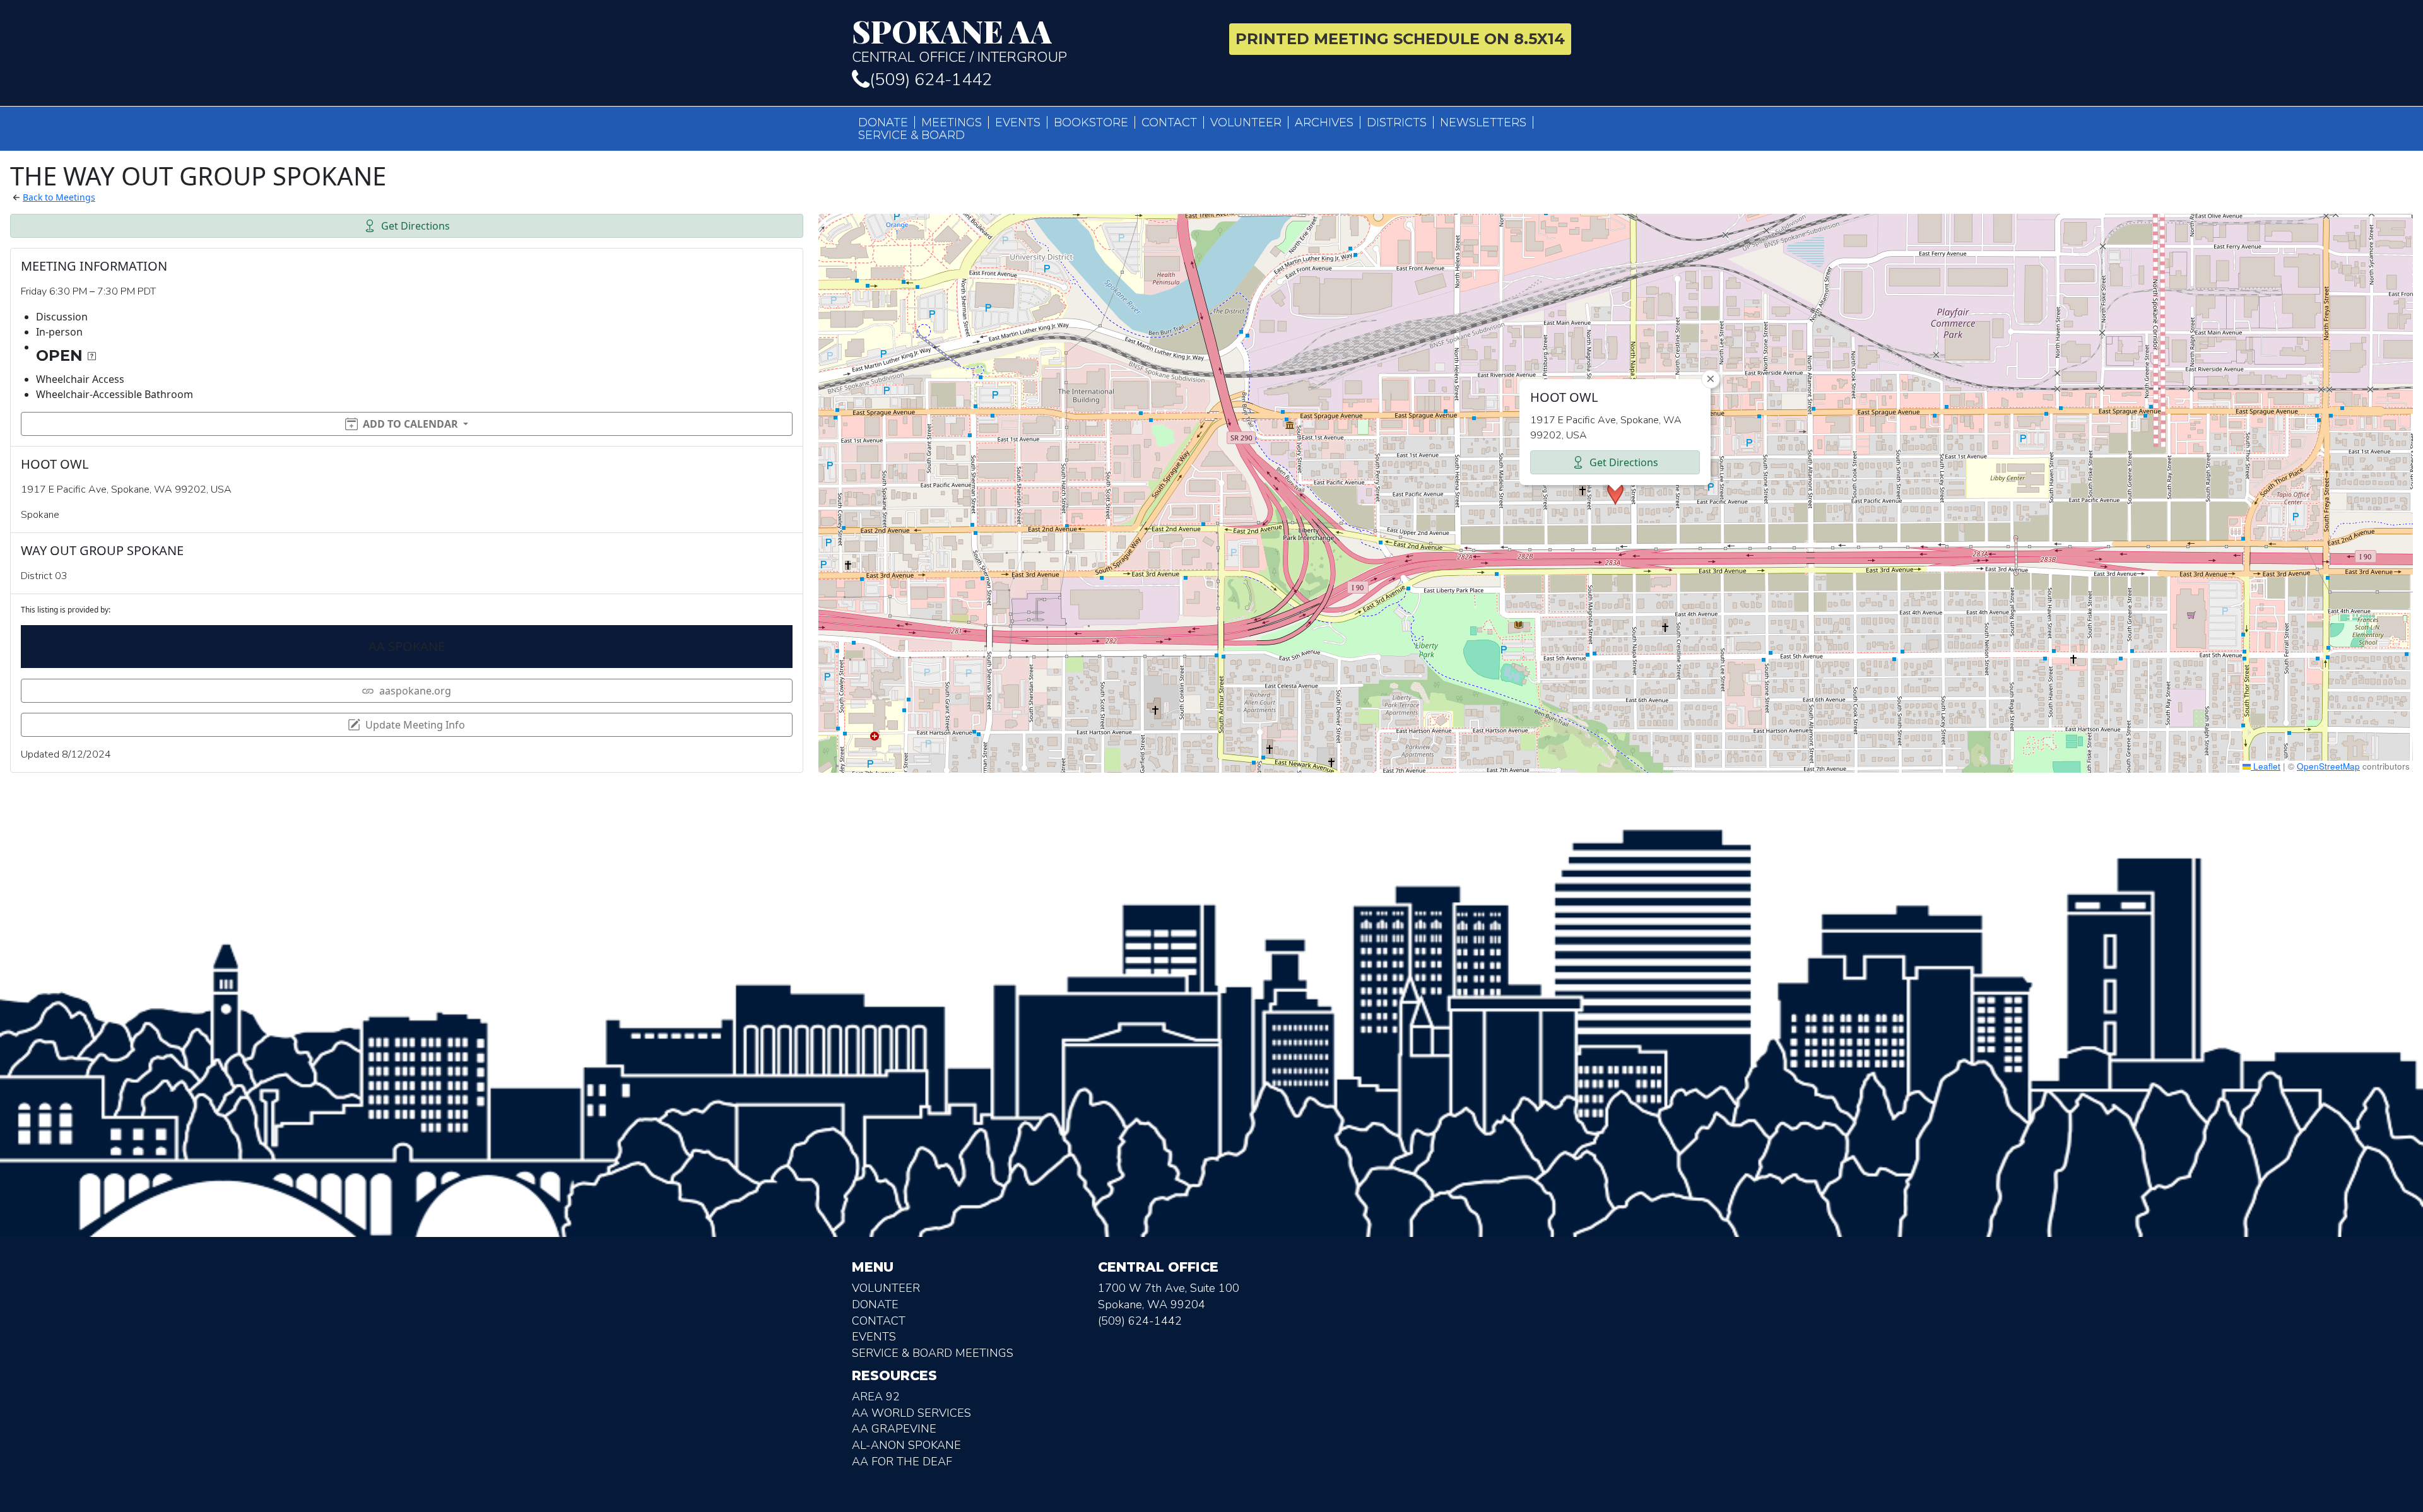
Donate (883, 122)
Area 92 (876, 1397)
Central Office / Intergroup (959, 40)
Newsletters (1483, 122)
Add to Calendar (410, 424)
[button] (1615, 493)
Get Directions (416, 226)
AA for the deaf (902, 1462)
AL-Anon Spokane (906, 1445)
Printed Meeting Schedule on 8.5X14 (1400, 39)
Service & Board (911, 135)
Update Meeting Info (415, 725)
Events (1018, 122)
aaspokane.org (415, 691)
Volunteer (1246, 122)
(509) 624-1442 (931, 80)
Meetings (952, 122)
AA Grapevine (894, 1429)
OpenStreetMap (2328, 766)
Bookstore (1091, 122)
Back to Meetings (59, 197)
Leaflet (2266, 766)
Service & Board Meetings (933, 1353)
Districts (1397, 122)
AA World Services (911, 1413)
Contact (1169, 122)
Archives (1324, 122)
